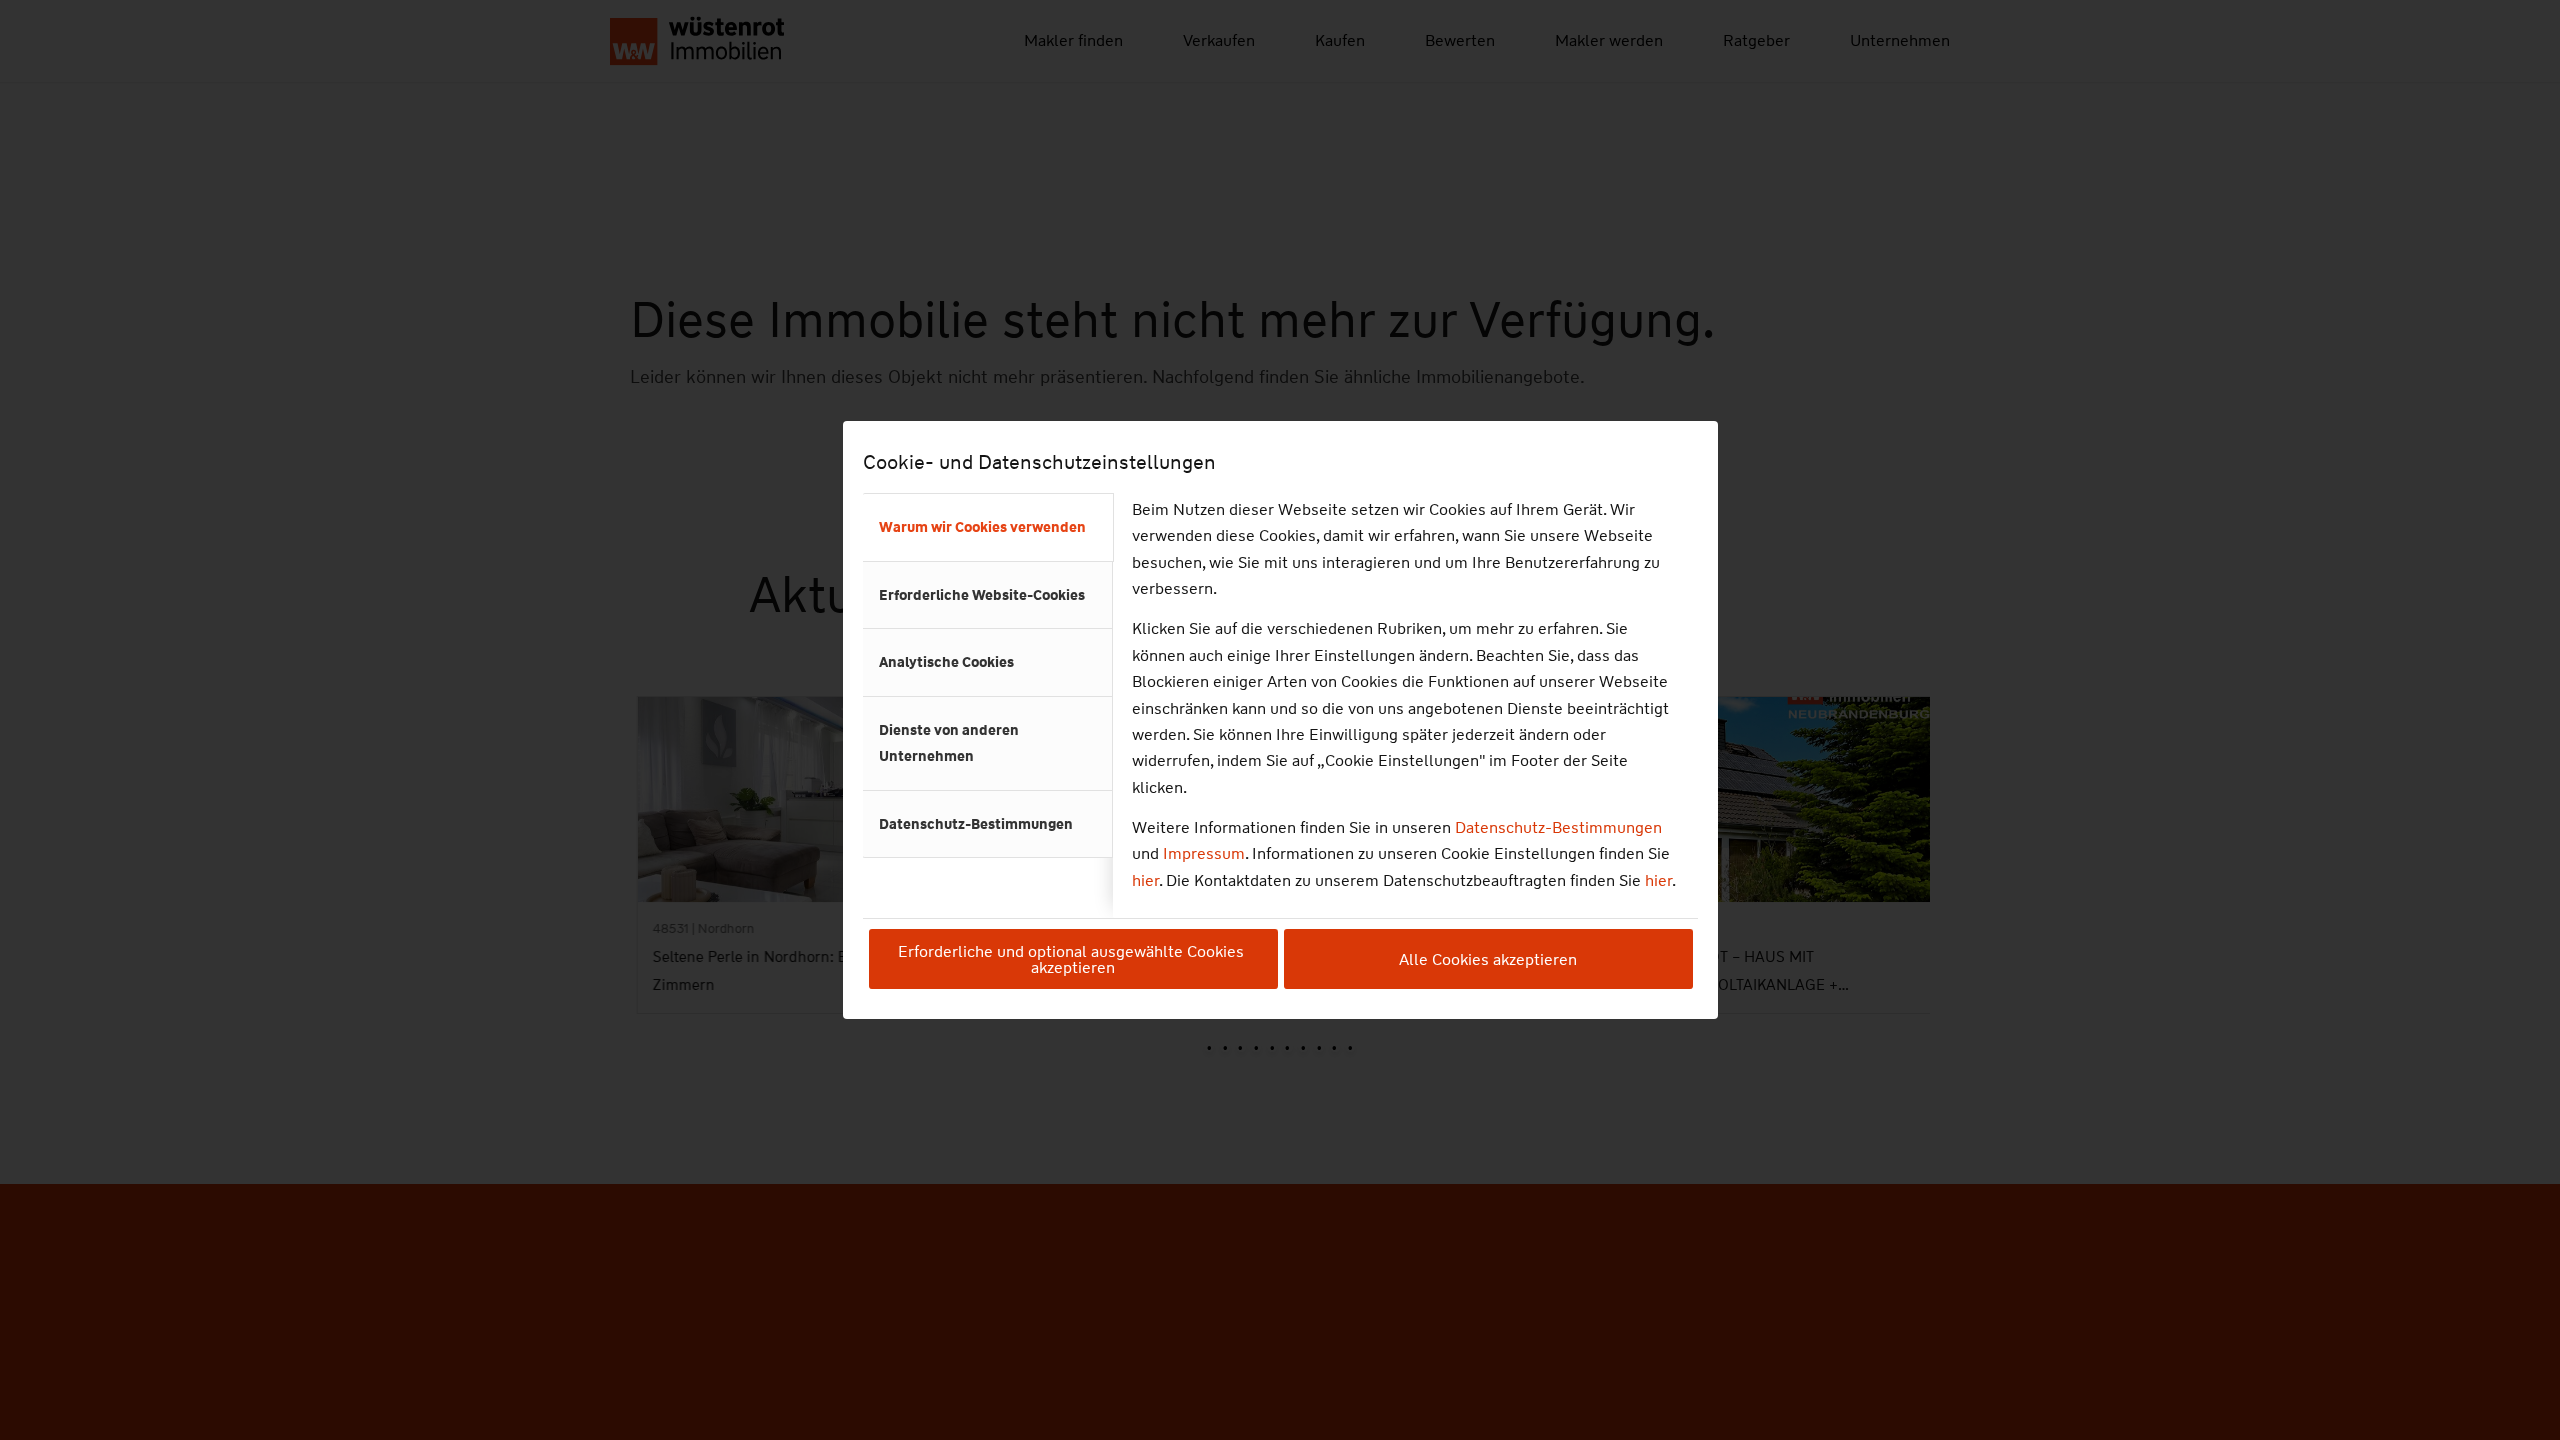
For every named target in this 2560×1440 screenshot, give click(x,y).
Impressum (1204, 853)
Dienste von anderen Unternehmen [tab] (949, 743)
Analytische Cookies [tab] (946, 662)
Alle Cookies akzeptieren (1488, 959)
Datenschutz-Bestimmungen (1558, 827)
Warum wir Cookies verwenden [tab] (982, 527)
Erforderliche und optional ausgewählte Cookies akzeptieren (1073, 959)
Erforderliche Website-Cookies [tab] (982, 595)
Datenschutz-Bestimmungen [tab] (976, 824)
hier (1145, 880)
